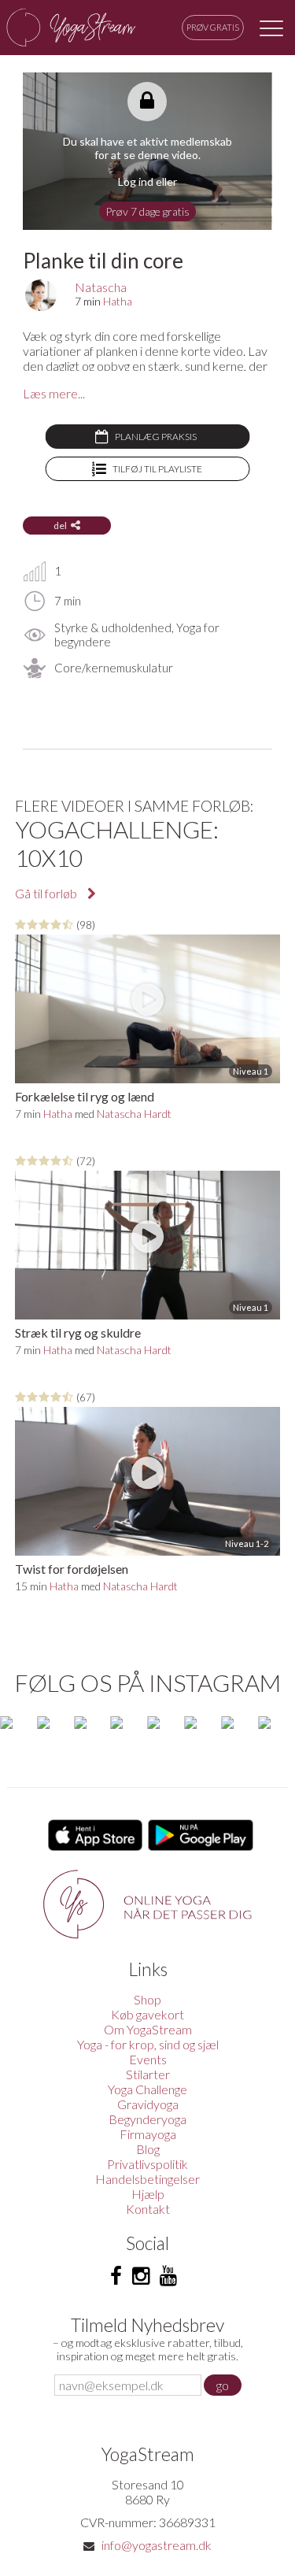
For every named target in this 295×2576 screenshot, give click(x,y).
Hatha (118, 301)
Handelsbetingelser (147, 2179)
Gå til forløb (47, 893)
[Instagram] (141, 2276)
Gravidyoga (148, 2104)
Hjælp (148, 2194)
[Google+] (168, 2276)
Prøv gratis (213, 27)
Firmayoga (148, 2134)
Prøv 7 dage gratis (147, 211)
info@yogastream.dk (157, 2545)
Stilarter (148, 2074)
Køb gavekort (147, 2014)
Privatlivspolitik (147, 2164)
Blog (148, 2149)
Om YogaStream (148, 2029)
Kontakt (148, 2209)
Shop (147, 1999)
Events (148, 2059)
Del (60, 526)
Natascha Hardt (134, 1114)
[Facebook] (116, 2276)
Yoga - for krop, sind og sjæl (148, 2044)
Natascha (101, 287)
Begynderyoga (147, 2119)
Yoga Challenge (147, 2089)
